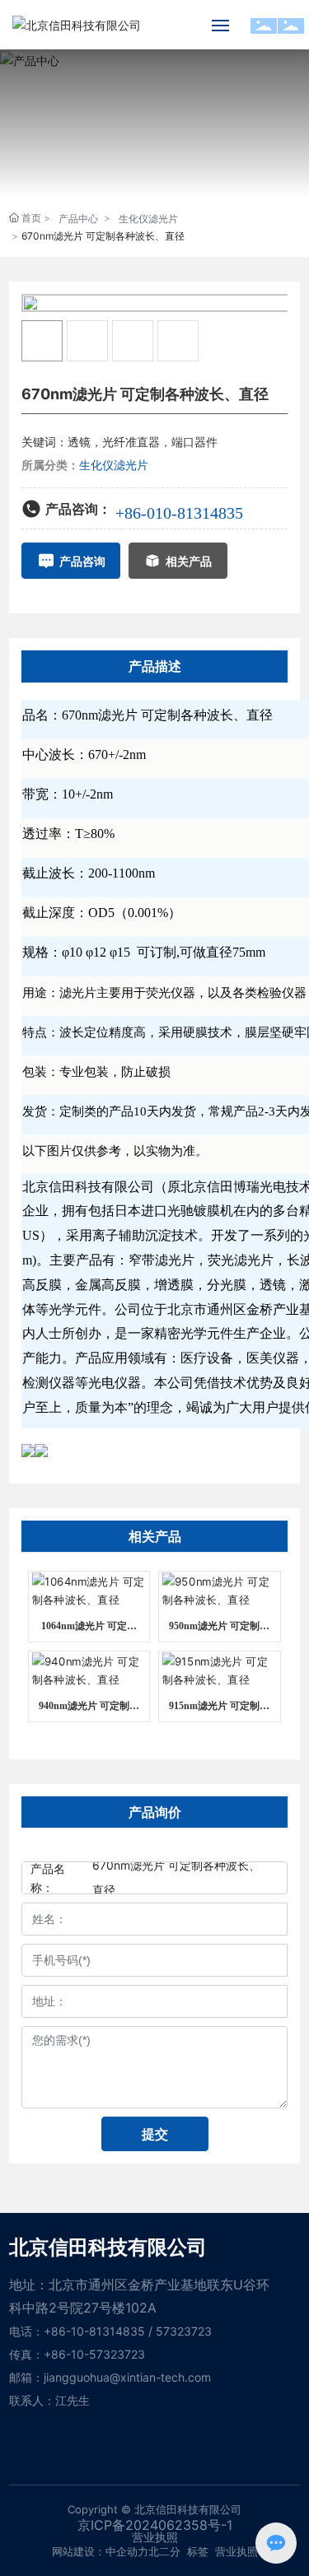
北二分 (164, 2551)
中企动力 (127, 2551)
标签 (198, 2551)
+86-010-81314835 (179, 513)
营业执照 (236, 2551)
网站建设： (79, 2551)
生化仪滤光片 (148, 219)
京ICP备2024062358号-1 (155, 2525)
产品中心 (78, 219)
